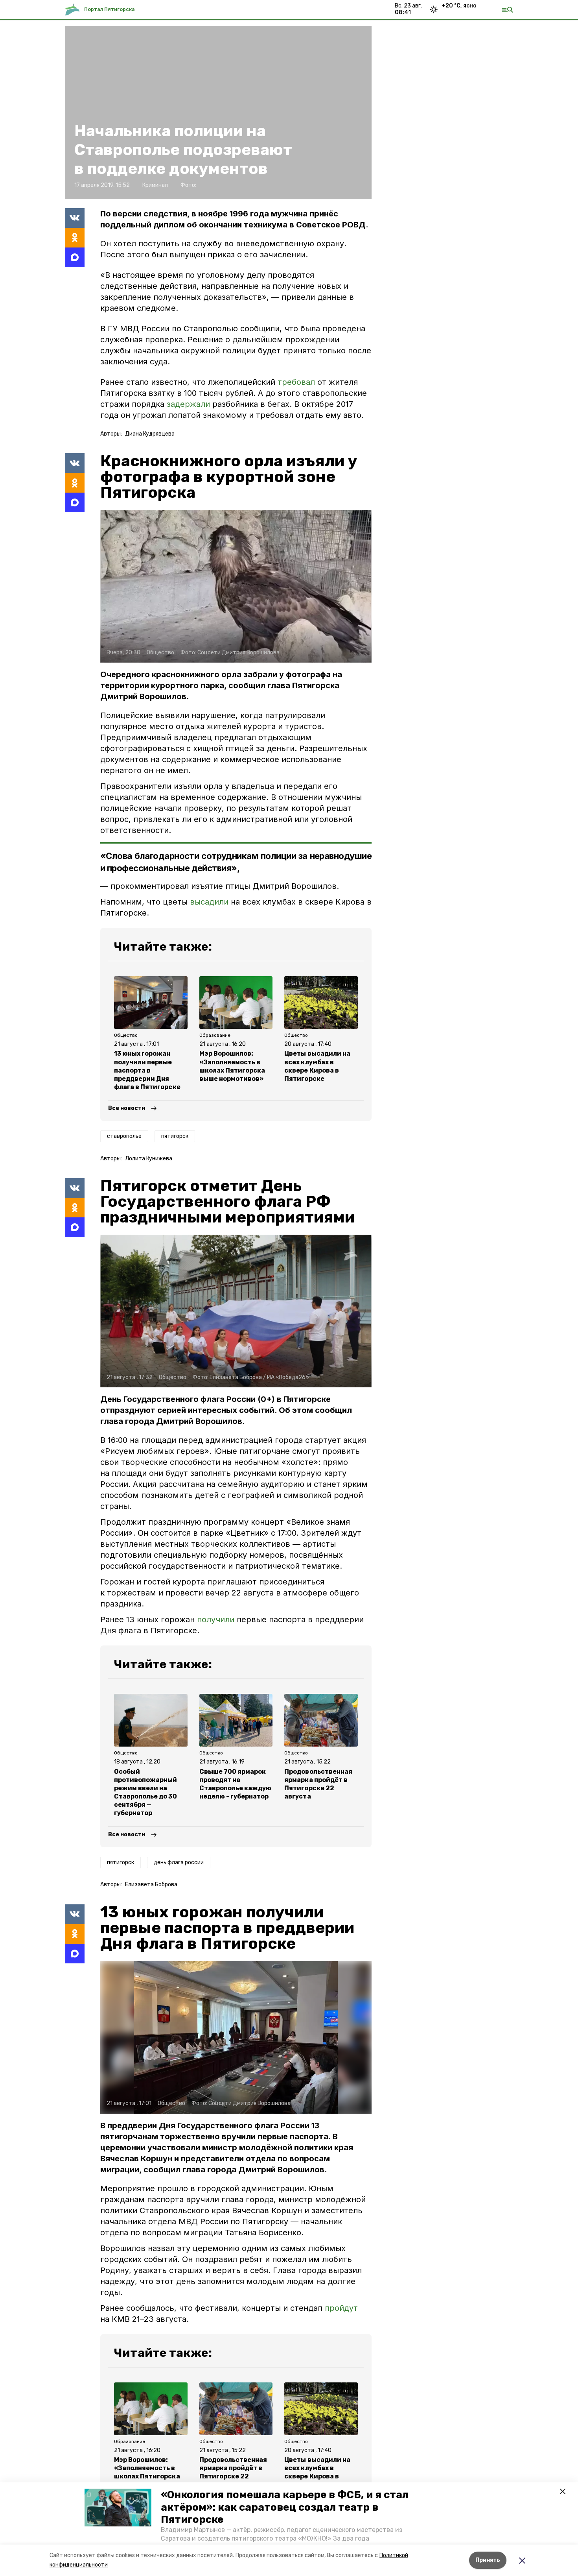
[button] (118, 2508)
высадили (209, 902)
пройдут (341, 2308)
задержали (188, 404)
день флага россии (179, 1862)
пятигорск (175, 1136)
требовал (296, 382)
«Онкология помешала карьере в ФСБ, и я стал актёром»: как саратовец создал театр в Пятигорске (285, 2507)
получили (216, 1619)
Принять (488, 2560)
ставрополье (124, 1136)
